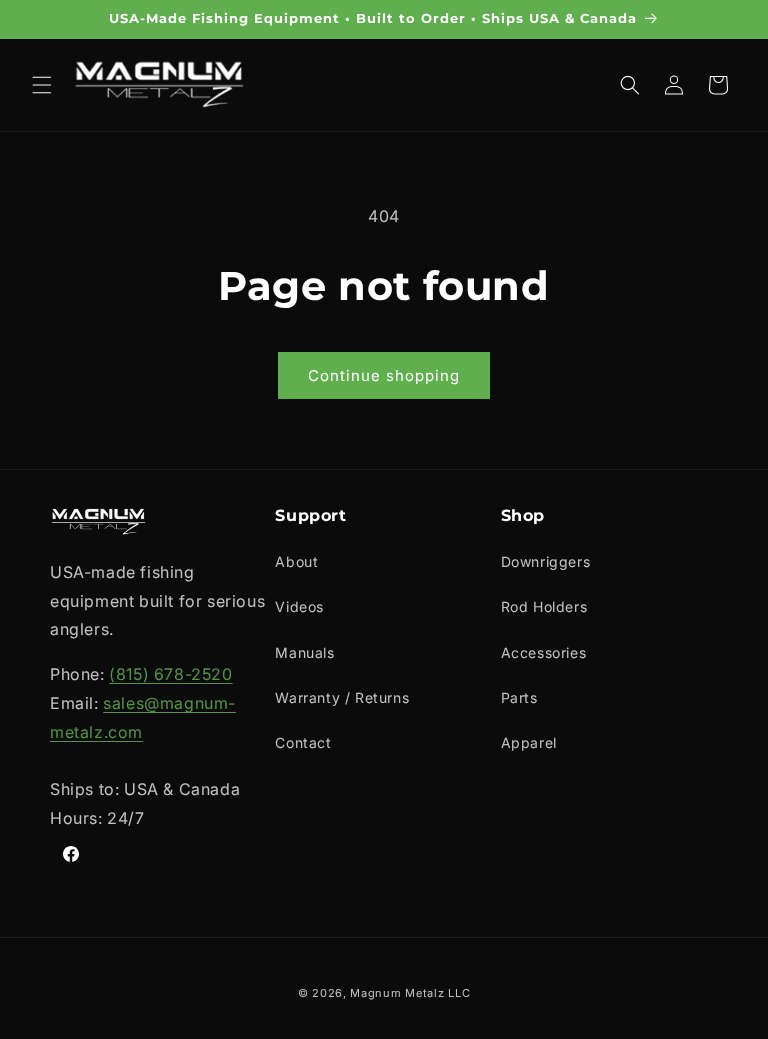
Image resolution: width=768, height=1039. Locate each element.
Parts (519, 697)
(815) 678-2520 (170, 674)
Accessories (544, 652)
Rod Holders (544, 606)
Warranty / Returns (342, 697)
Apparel (529, 742)
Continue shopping (384, 375)
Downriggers (546, 561)
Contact (303, 742)
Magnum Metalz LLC (410, 993)
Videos (299, 606)
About (296, 561)
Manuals (304, 652)
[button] (42, 85)
